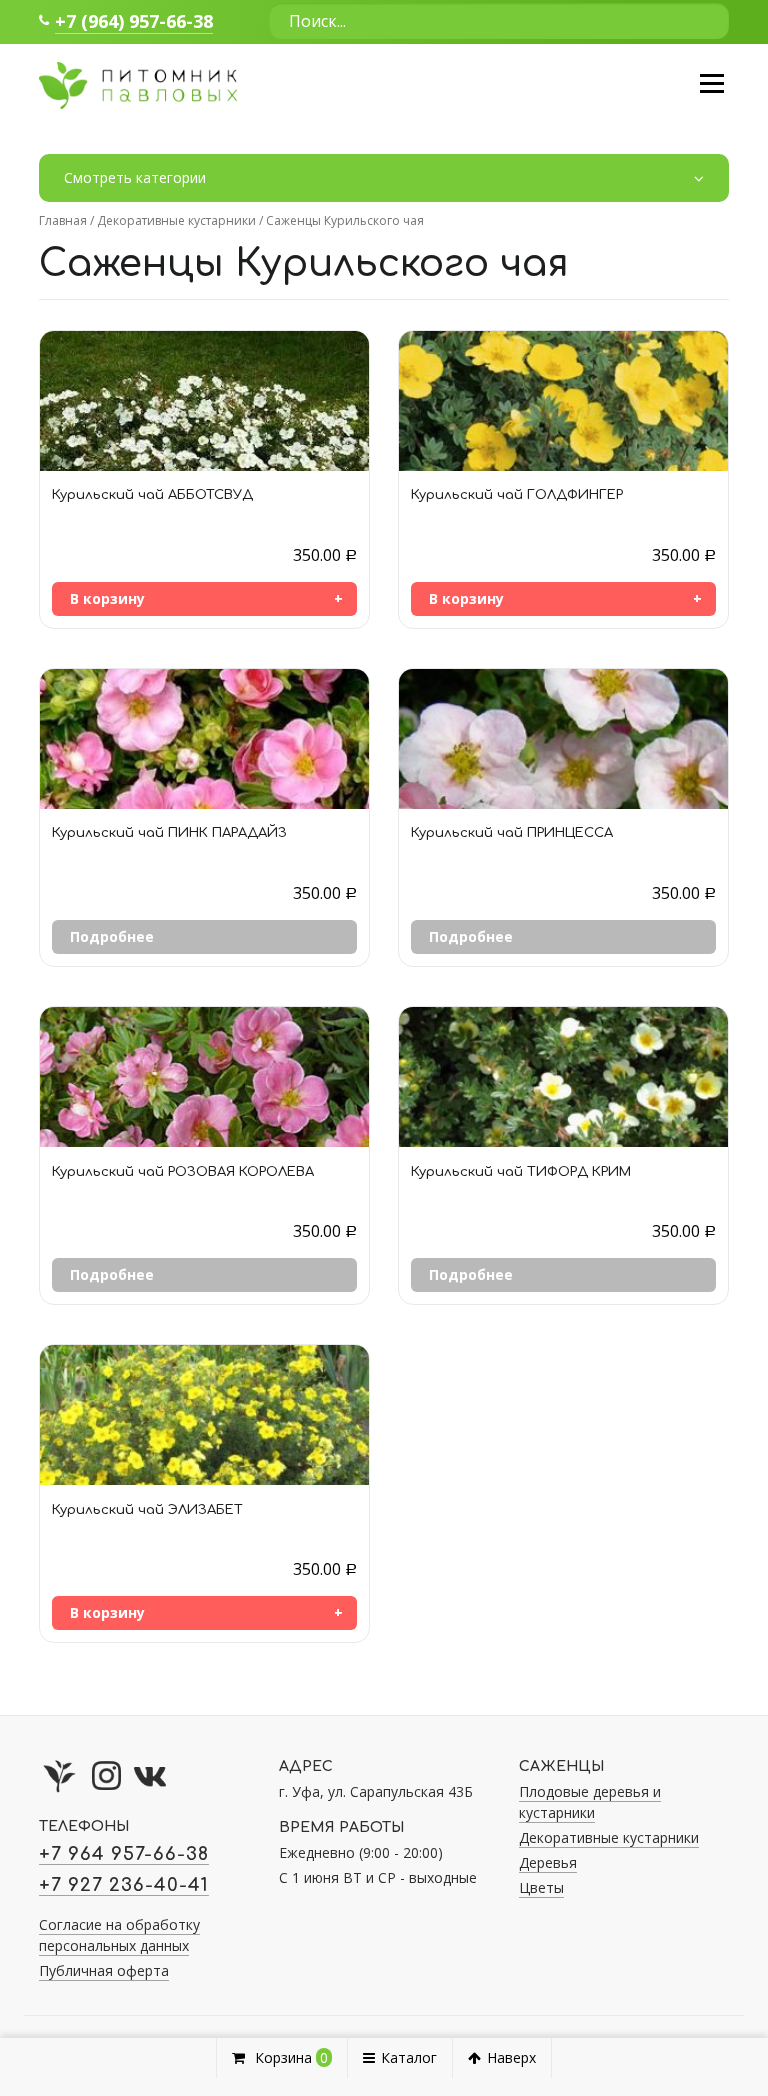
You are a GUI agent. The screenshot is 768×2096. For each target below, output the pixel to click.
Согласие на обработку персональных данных (119, 1935)
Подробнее (112, 936)
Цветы (541, 1887)
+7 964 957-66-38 (124, 1854)
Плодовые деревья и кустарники (590, 1802)
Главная (63, 220)
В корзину (107, 598)
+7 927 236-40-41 (124, 1885)
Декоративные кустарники (176, 220)
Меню (711, 84)
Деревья (548, 1862)
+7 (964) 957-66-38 (134, 21)
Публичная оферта (104, 1970)
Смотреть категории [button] (135, 177)
